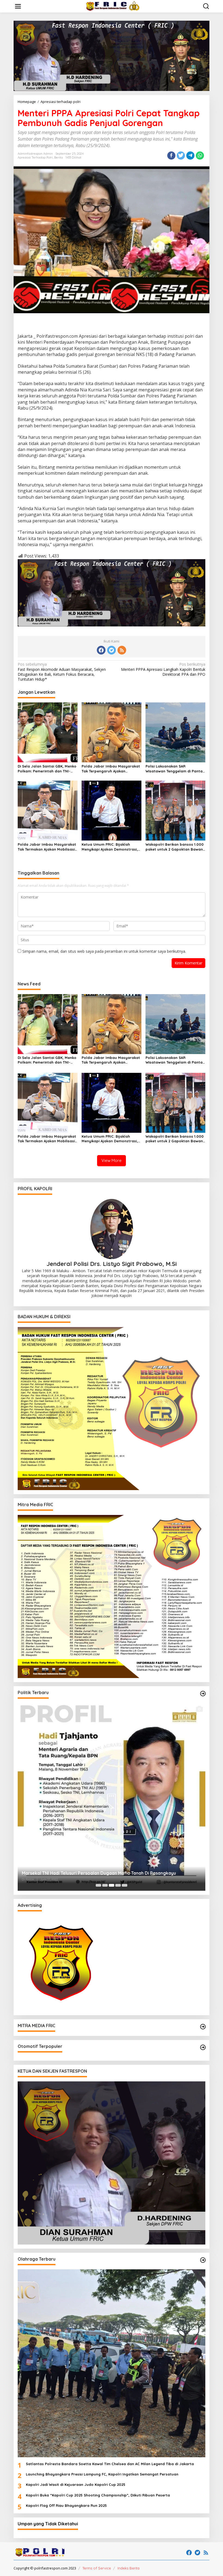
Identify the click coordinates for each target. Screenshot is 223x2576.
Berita (58, 157)
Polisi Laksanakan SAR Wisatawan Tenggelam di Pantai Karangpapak (174, 769)
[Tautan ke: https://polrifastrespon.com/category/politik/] (203, 1694)
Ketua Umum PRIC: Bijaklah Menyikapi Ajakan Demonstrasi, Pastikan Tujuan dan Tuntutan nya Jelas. (110, 847)
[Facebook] (101, 650)
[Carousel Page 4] (118, 1885)
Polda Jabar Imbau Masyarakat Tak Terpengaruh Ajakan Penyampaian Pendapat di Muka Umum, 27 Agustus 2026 (111, 769)
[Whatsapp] (200, 156)
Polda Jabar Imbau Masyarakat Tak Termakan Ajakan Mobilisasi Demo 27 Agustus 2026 (47, 847)
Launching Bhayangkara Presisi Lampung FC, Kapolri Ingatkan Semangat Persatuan (102, 2474)
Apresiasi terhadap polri (35, 157)
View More (112, 1160)
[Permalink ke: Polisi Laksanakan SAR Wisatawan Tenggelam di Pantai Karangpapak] (175, 732)
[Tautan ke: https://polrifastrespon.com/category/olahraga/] (203, 2260)
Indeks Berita (128, 2568)
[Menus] (18, 6)
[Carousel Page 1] (98, 1885)
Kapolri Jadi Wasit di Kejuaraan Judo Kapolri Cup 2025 (76, 2484)
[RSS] (122, 650)
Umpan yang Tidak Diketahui (48, 2524)
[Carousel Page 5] (125, 1885)
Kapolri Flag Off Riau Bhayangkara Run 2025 (66, 2505)
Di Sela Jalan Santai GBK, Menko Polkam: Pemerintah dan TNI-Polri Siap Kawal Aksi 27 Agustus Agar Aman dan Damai (47, 769)
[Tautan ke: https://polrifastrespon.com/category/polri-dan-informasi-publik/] (203, 2047)
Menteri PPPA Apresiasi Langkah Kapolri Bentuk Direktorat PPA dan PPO (163, 669)
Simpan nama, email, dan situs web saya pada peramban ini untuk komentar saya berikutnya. (104, 951)
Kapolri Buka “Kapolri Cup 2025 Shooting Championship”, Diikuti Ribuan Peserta (98, 2495)
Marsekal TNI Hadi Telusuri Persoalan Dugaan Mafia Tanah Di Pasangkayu (99, 1873)
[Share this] (171, 156)
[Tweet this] (181, 156)
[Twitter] (112, 650)
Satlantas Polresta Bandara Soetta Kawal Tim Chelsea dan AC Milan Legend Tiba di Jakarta (110, 2464)
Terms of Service (97, 2568)
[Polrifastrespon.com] (113, 6)
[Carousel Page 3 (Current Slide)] (112, 1885)
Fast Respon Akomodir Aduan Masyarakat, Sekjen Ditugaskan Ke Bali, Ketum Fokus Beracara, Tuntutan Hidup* (62, 672)
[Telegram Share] (190, 156)
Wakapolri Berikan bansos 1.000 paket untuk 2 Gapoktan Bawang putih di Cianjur (175, 847)
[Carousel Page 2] (105, 1885)
